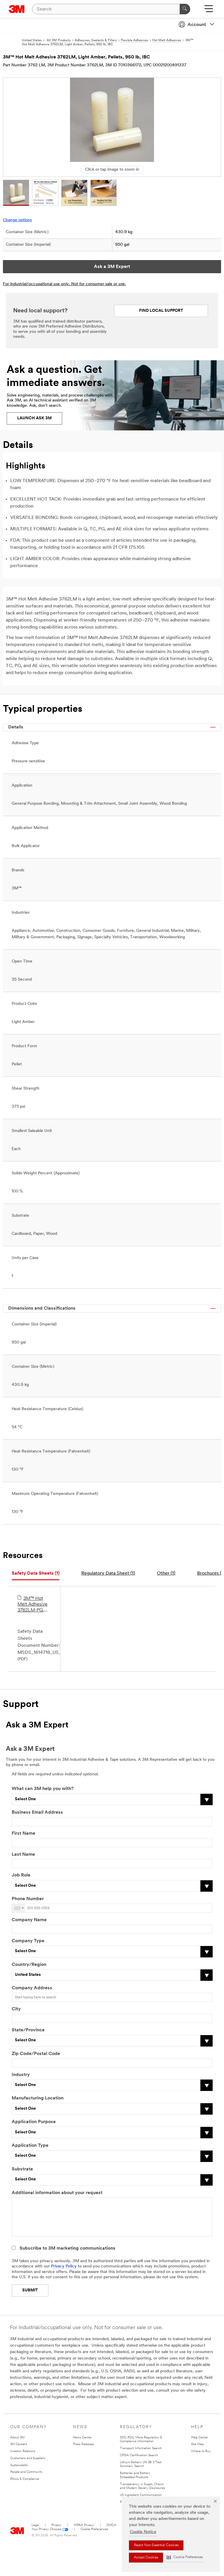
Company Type (28, 1941)
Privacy (56, 2525)
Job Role (21, 1875)
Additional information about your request (57, 2193)
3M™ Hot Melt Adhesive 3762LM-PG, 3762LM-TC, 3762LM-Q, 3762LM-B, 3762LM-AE (33, 1605)
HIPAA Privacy (84, 2525)
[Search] (185, 9)
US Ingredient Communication (141, 2495)
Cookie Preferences (94, 2529)
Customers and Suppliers (28, 2458)
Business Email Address (37, 1812)
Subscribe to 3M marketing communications (68, 2248)
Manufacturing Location (38, 2098)
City (16, 2009)
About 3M (17, 2438)
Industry (21, 2075)
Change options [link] (17, 220)
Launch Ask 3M (34, 418)
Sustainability (19, 2465)
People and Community (27, 2472)
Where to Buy (201, 2451)
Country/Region (29, 1965)
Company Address (32, 1988)
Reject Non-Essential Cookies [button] (156, 2545)
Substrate (22, 2169)
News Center (82, 2438)
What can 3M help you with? (43, 1789)
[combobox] (19, 1908)
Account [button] (197, 25)
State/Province (28, 2030)
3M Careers (19, 2444)
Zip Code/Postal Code (36, 2054)
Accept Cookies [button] (146, 2558)
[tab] (36, 1574)
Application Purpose (34, 2122)
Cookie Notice (143, 2532)
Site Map (197, 2444)
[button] (185, 2557)
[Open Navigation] (209, 11)
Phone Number (28, 1899)
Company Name (29, 1920)
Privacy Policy (64, 2266)
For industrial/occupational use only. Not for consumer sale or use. (64, 284)
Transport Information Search (141, 2448)
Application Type (30, 2146)
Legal (35, 2525)
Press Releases (83, 2444)
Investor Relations (23, 2451)
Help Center (200, 2438)
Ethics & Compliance (25, 2479)
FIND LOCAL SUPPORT (161, 311)
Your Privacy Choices (46, 2529)
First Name (23, 1834)
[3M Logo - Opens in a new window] (17, 9)
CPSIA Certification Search (139, 2455)
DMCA (111, 2525)
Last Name (23, 1855)
